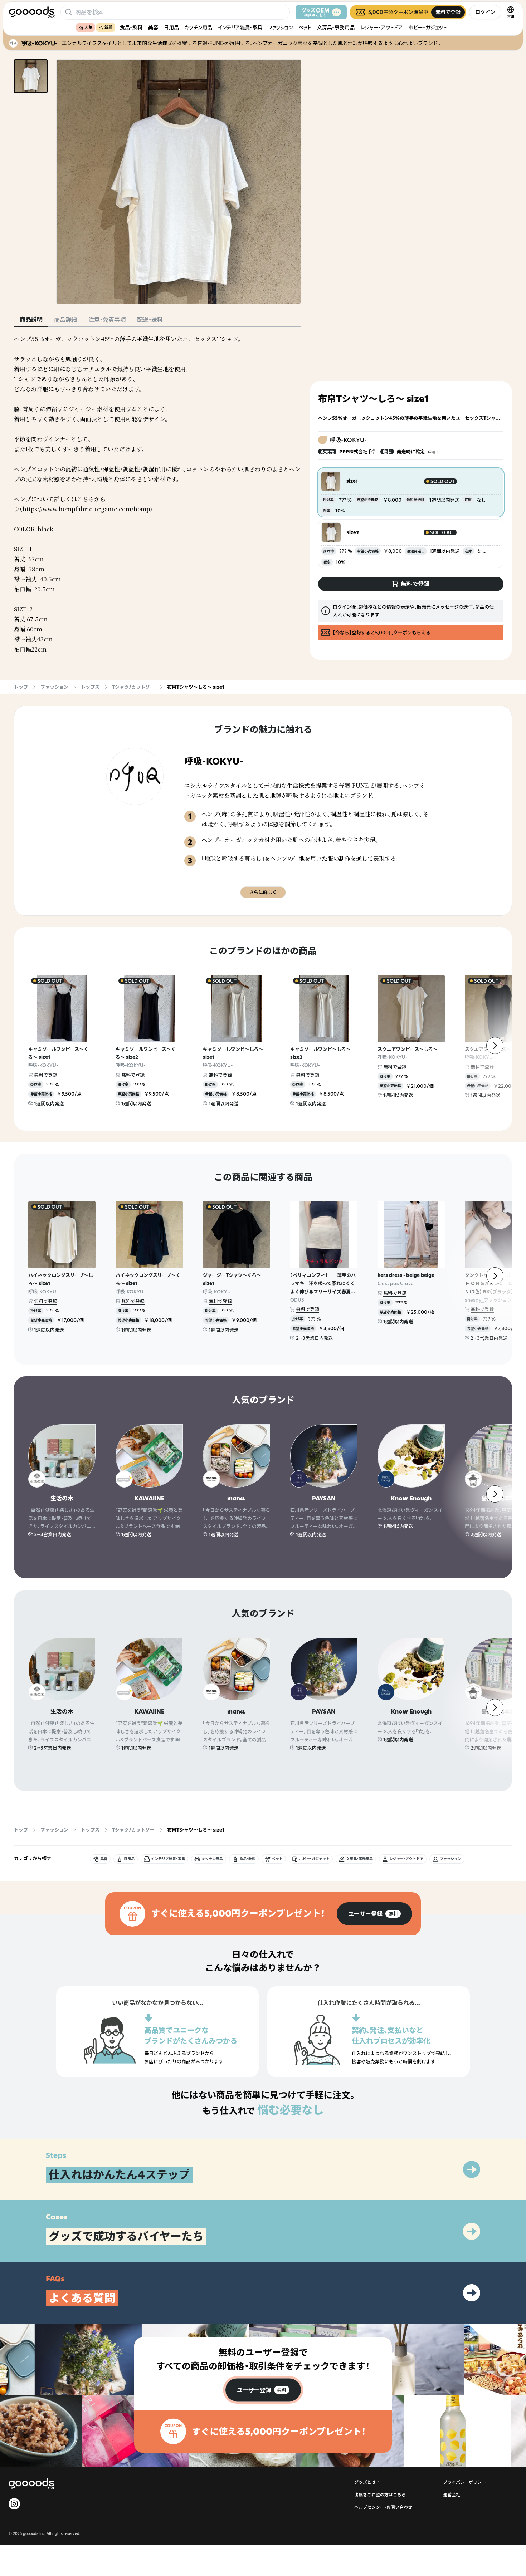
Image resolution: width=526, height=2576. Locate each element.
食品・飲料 (131, 27)
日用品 (171, 27)
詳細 (431, 452)
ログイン (485, 12)
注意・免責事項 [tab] (107, 320)
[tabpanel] (157, 494)
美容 (153, 27)
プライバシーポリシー (464, 2482)
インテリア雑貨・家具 (240, 27)
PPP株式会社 (353, 452)
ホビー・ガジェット (428, 27)
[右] (495, 1046)
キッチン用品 (198, 27)
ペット (305, 27)
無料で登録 (46, 1075)
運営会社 (452, 2495)
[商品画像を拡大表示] (179, 182)
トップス (90, 687)
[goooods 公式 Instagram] (14, 2504)
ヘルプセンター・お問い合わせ (383, 2507)
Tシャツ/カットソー (133, 687)
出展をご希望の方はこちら (380, 2495)
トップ (21, 687)
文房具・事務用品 (336, 27)
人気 (88, 27)
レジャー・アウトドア (381, 27)
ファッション (280, 27)
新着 (108, 27)
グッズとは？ (367, 2482)
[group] (374, 1914)
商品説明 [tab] (31, 319)
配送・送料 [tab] (150, 320)
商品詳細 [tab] (65, 320)
